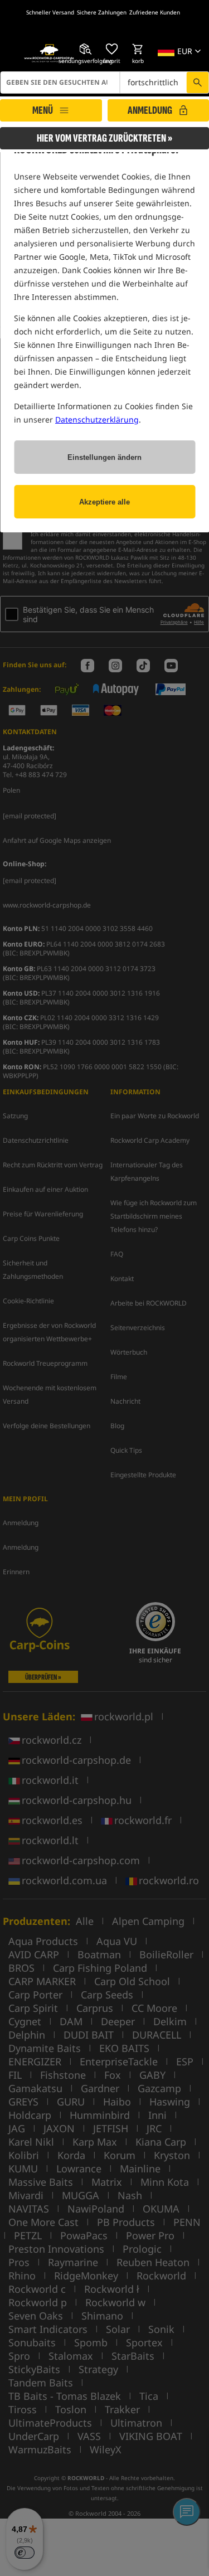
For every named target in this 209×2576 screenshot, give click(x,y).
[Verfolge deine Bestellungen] (85, 49)
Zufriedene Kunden (155, 12)
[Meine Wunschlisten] (111, 49)
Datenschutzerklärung (97, 419)
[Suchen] (197, 83)
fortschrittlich (153, 82)
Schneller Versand (50, 12)
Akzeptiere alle (104, 502)
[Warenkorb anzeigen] (138, 49)
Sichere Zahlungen (102, 12)
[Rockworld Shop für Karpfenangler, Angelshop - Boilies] (49, 54)
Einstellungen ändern (104, 457)
